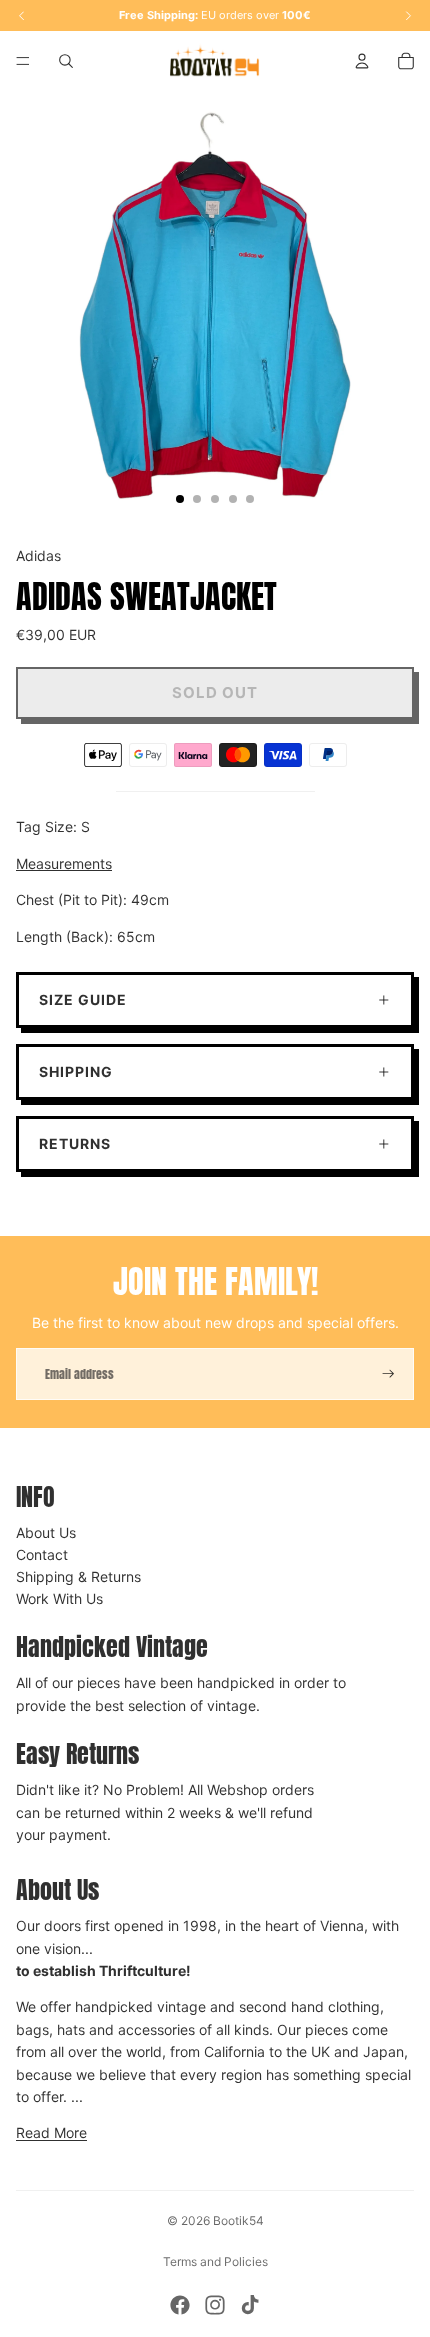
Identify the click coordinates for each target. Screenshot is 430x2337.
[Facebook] (180, 2305)
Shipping (76, 1071)
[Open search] (66, 61)
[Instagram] (215, 2305)
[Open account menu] (362, 61)
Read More (51, 2132)
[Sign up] (388, 1374)
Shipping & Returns (78, 1576)
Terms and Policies (215, 2261)
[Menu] (23, 61)
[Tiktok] (250, 2305)
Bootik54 (238, 2220)
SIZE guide (83, 999)
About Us (46, 1532)
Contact (42, 1554)
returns (75, 1143)
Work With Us (59, 1598)
